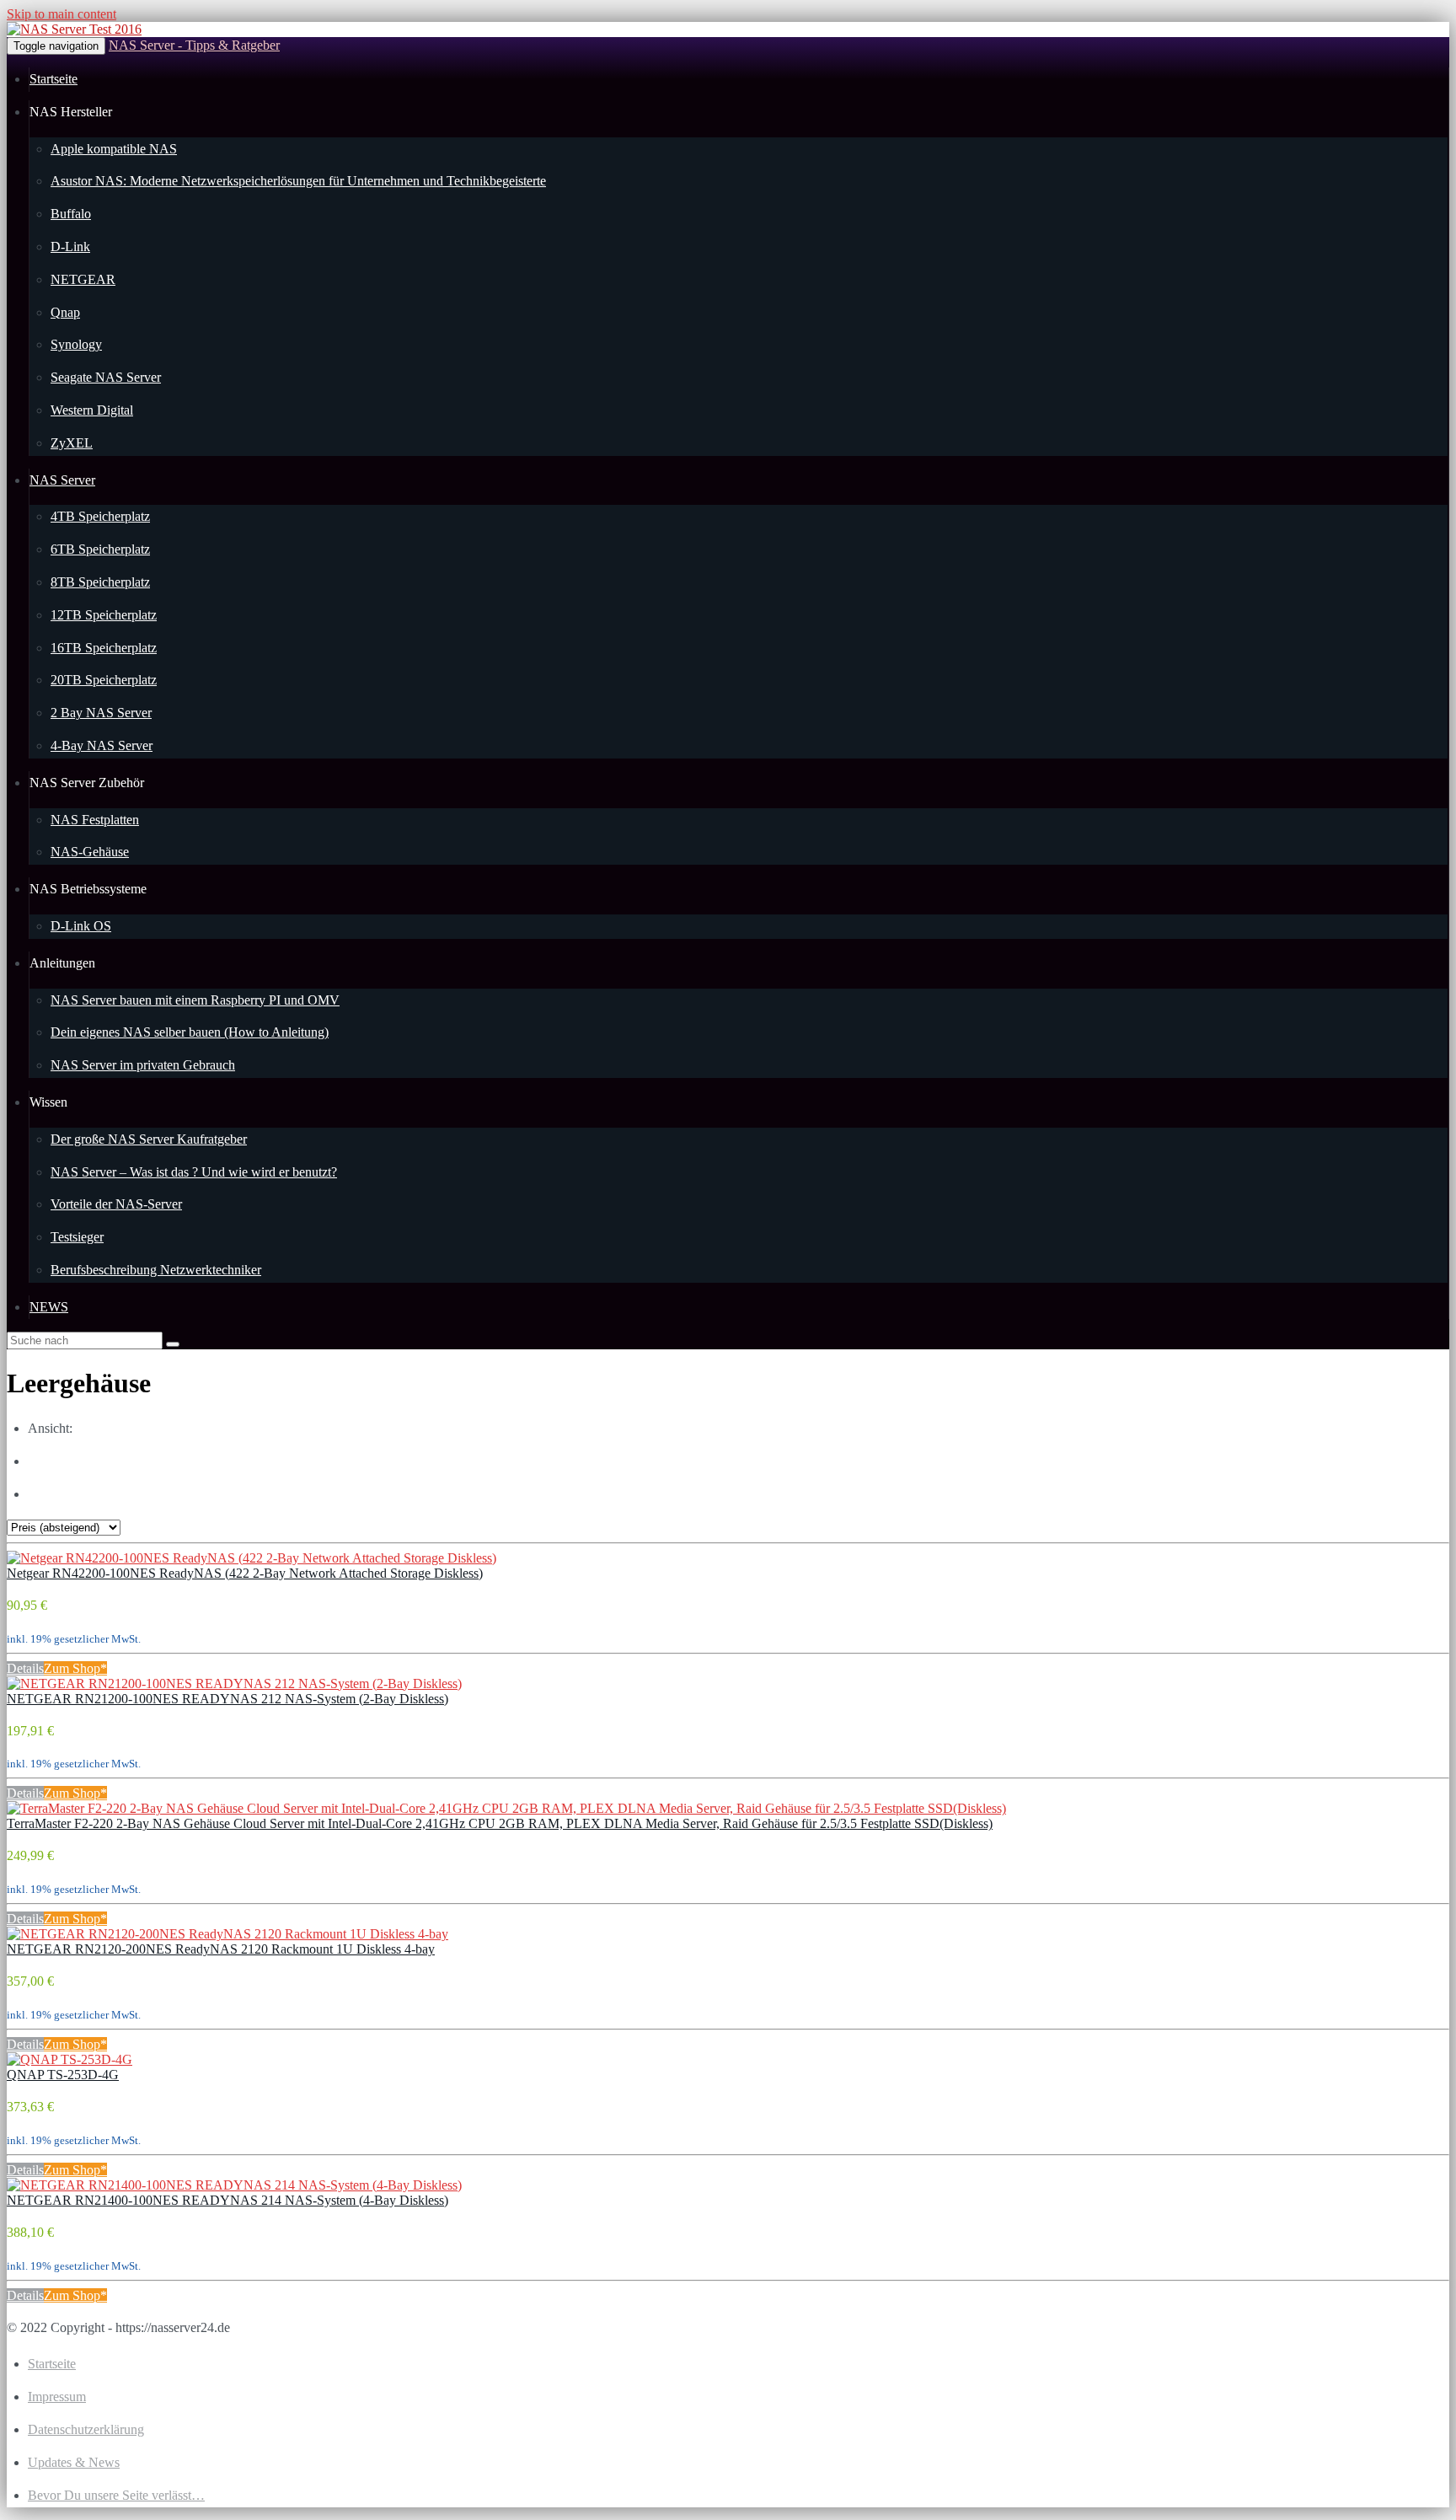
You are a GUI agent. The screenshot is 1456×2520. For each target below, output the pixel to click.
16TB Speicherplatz (104, 648)
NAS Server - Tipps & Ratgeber (194, 45)
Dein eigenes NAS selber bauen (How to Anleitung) (190, 1032)
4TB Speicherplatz (100, 516)
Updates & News (74, 2462)
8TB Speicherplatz (100, 582)
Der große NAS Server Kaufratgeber (149, 1139)
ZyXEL (72, 443)
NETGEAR (83, 279)
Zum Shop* (75, 1668)
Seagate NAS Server (106, 377)
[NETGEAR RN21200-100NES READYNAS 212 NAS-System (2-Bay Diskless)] (234, 1684)
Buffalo (71, 214)
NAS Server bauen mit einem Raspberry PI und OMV (195, 1000)
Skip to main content (62, 14)
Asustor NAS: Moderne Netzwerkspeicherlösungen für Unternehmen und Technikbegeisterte (298, 181)
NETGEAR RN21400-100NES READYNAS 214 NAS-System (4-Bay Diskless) (227, 2200)
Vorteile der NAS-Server (116, 1204)
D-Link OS (81, 926)
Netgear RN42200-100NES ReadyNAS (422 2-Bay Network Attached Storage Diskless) (245, 1573)
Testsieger (77, 1237)
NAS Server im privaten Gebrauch (143, 1065)
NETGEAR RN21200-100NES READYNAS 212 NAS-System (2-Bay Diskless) (227, 1699)
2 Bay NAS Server (101, 713)
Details (25, 1668)
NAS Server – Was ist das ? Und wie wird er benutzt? (194, 1172)
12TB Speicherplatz (104, 615)
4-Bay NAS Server (102, 745)
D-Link (70, 247)
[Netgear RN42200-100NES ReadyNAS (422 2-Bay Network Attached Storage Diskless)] (252, 1558)
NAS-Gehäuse (90, 852)
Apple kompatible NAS (114, 149)
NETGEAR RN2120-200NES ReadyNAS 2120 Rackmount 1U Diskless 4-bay (221, 1949)
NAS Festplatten (95, 820)
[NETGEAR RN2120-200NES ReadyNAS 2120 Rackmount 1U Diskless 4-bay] (227, 1934)
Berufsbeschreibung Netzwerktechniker (156, 1270)
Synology (76, 344)
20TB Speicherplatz (104, 680)
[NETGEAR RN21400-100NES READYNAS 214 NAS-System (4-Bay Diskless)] (234, 2185)
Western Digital (92, 410)
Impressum (57, 2397)
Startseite (54, 79)
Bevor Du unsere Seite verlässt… (116, 2495)
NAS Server (62, 480)
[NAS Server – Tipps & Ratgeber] (74, 29)
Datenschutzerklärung (86, 2429)
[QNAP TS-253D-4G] (70, 2059)
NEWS (49, 1307)
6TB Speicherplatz (100, 549)
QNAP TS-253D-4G (63, 2075)
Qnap (65, 312)
